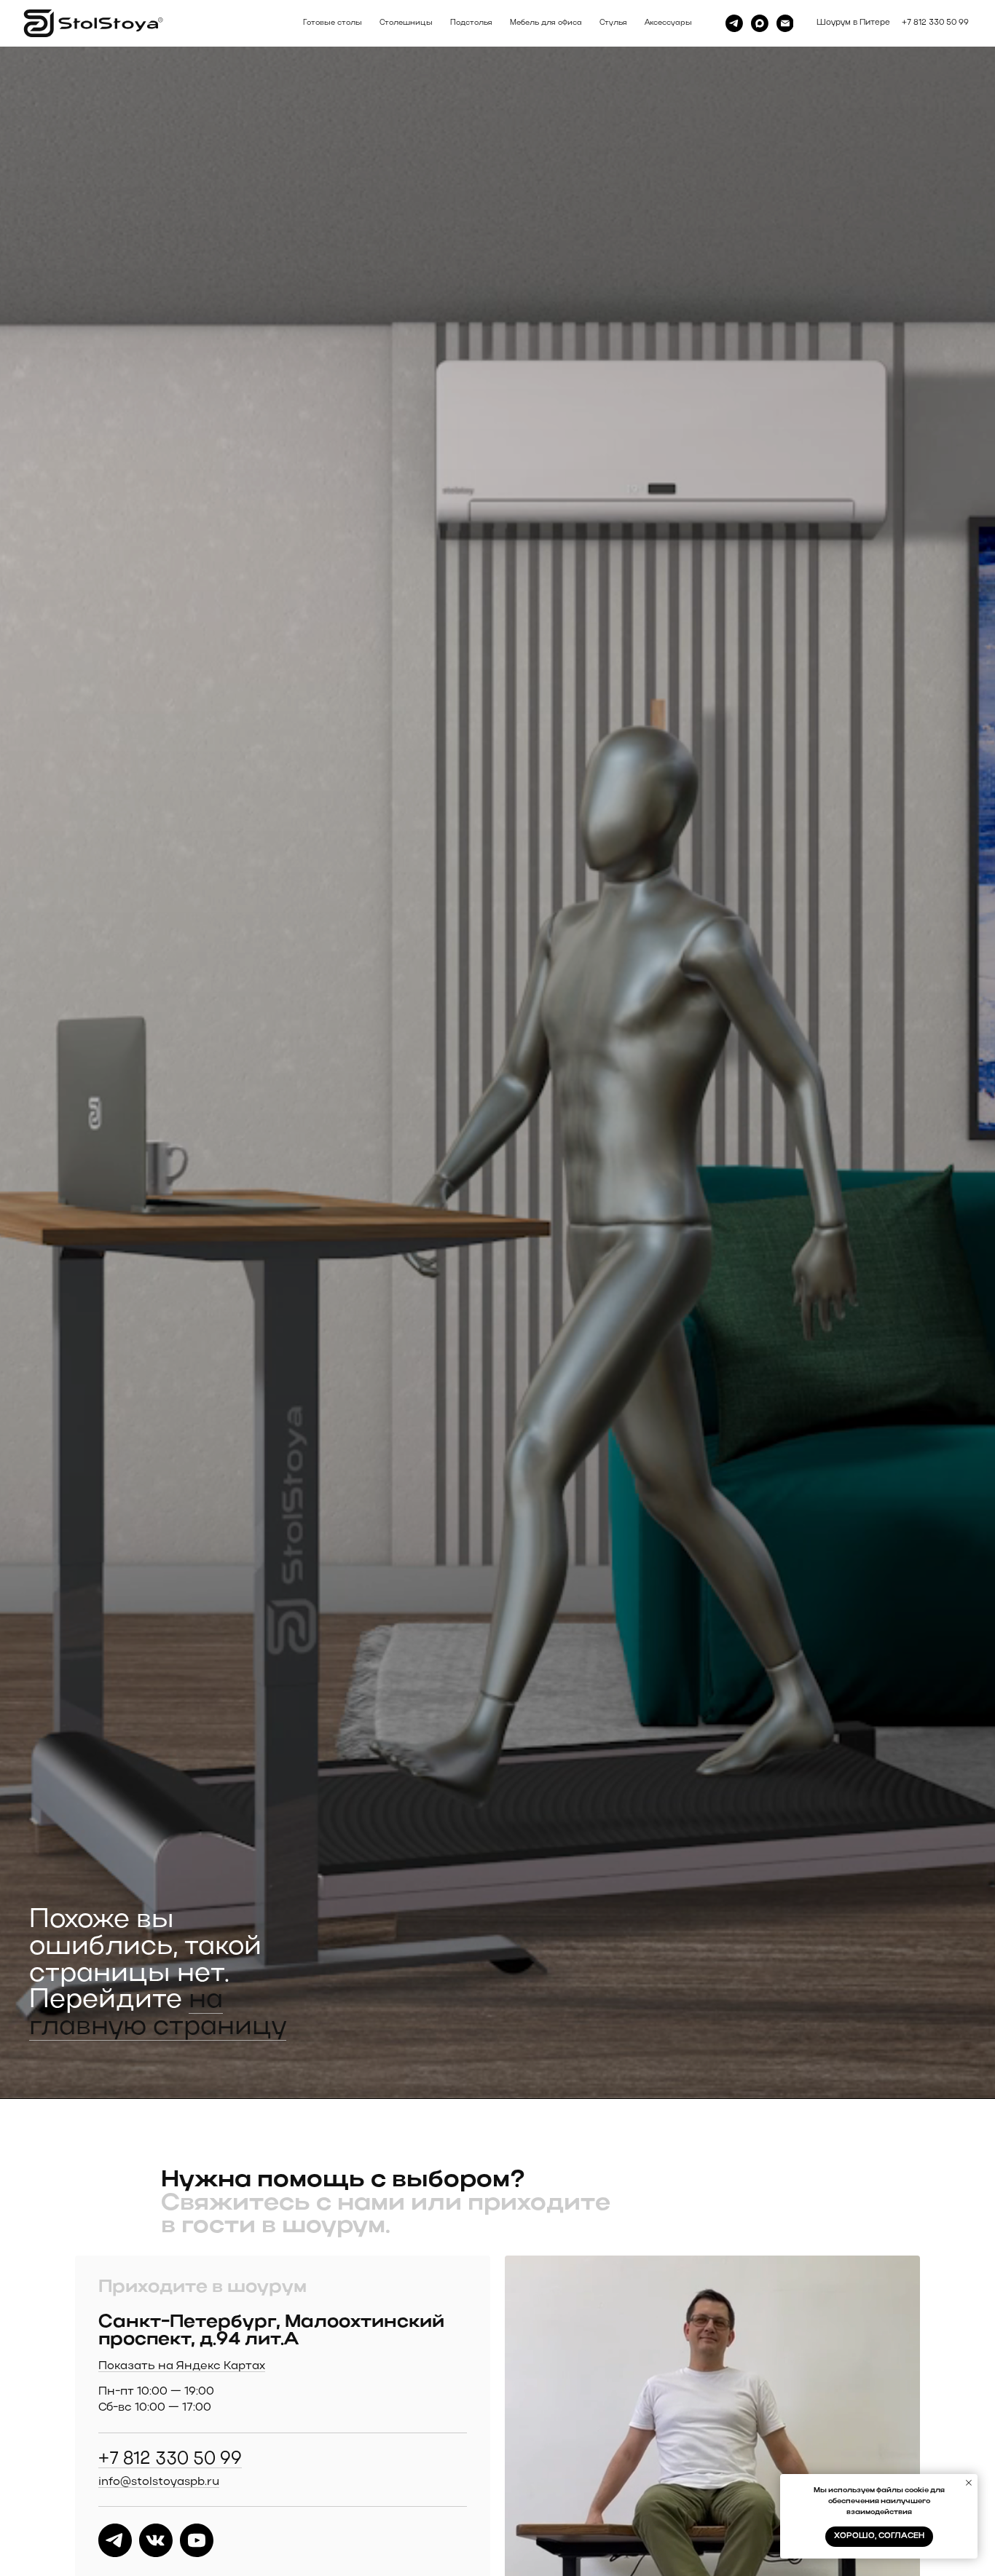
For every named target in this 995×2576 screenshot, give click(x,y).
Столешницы (406, 23)
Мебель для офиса (546, 23)
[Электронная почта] (785, 23)
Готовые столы (333, 23)
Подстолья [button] (471, 23)
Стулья (613, 23)
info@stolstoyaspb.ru (159, 2482)
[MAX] (760, 23)
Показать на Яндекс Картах (182, 2366)
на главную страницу (158, 2014)
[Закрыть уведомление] (969, 2483)
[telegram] (734, 23)
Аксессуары (668, 23)
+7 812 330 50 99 (170, 2459)
